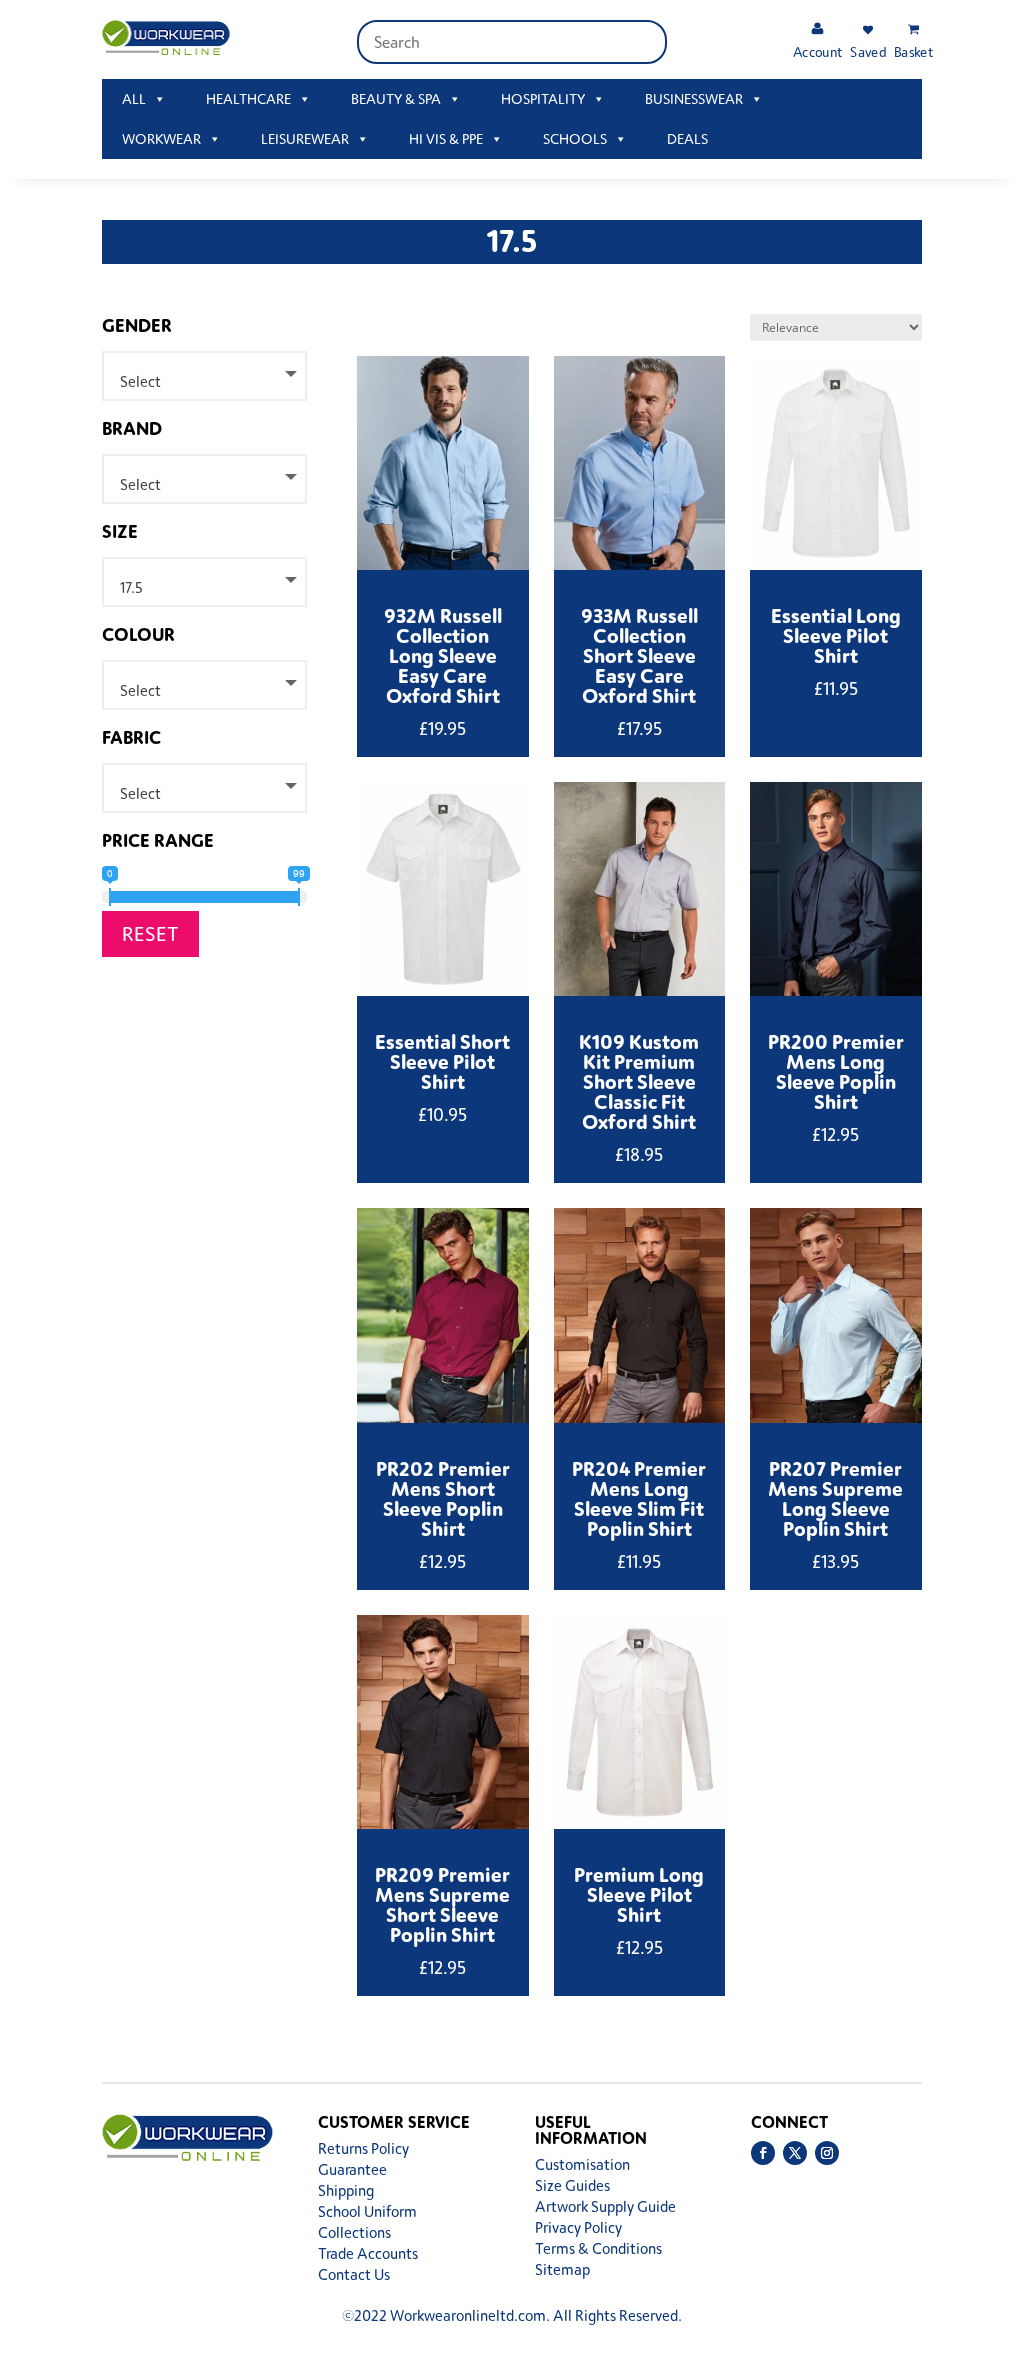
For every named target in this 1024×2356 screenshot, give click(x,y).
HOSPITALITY (543, 98)
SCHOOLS (575, 138)
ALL (134, 98)
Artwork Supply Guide (605, 2206)
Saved (868, 51)
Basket (913, 51)
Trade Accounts (368, 2253)
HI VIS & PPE (446, 138)
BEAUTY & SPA (396, 98)
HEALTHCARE (248, 98)
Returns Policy (363, 2148)
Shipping (346, 2190)
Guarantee (352, 2169)
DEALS (687, 138)
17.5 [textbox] (131, 587)
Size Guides (572, 2185)
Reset (150, 933)
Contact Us (354, 2274)
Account (817, 51)
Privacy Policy (578, 2227)
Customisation (582, 2164)
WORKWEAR (161, 138)
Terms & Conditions (598, 2248)
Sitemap (562, 2269)
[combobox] (204, 376)
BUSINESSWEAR (694, 98)
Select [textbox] (140, 381)
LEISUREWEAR (305, 138)
